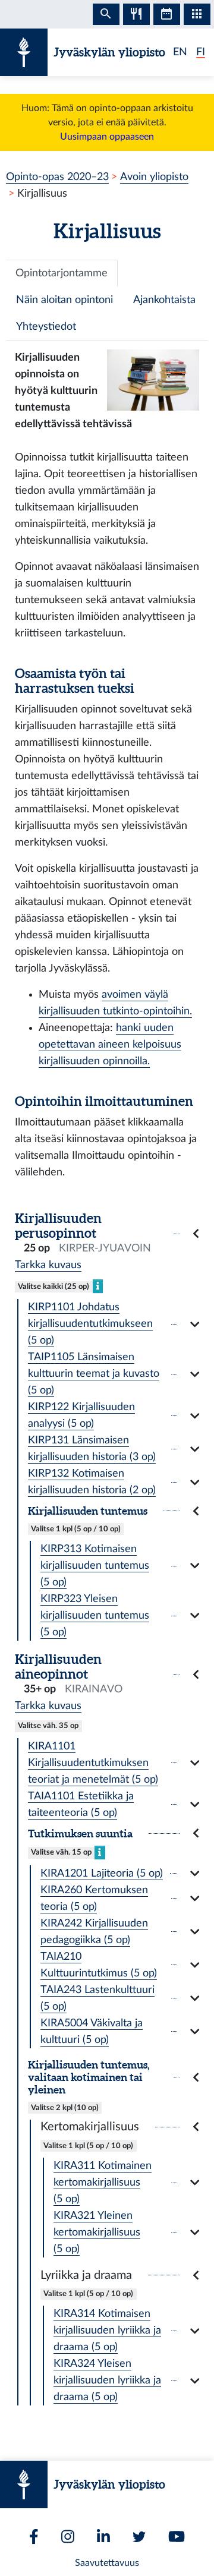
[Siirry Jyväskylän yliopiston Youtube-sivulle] (177, 2536)
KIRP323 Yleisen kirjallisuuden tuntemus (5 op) (95, 1615)
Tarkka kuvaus (48, 1265)
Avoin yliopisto (154, 177)
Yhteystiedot (46, 327)
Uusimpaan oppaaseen (107, 137)
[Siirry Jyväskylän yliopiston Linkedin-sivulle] (103, 2536)
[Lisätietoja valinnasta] (98, 1286)
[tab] (62, 273)
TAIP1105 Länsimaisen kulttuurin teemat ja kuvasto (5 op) (94, 1374)
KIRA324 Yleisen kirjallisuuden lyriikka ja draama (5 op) (107, 2380)
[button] (107, 1234)
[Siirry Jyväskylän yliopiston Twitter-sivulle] (139, 2537)
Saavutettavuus (107, 2563)
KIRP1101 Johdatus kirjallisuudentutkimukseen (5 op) (90, 1324)
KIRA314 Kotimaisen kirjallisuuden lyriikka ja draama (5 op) (107, 2330)
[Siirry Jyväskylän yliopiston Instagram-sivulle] (68, 2536)
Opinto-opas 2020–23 (57, 177)
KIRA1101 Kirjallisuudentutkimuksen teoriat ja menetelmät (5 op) (93, 1763)
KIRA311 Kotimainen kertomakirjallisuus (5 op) (103, 2182)
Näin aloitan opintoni (64, 300)
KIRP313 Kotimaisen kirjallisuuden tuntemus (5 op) (95, 1566)
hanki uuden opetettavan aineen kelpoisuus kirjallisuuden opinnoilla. (110, 1044)
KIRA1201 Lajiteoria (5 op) (102, 1873)
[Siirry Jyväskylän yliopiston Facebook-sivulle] (34, 2536)
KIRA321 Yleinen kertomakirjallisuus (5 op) (97, 2232)
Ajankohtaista (164, 300)
